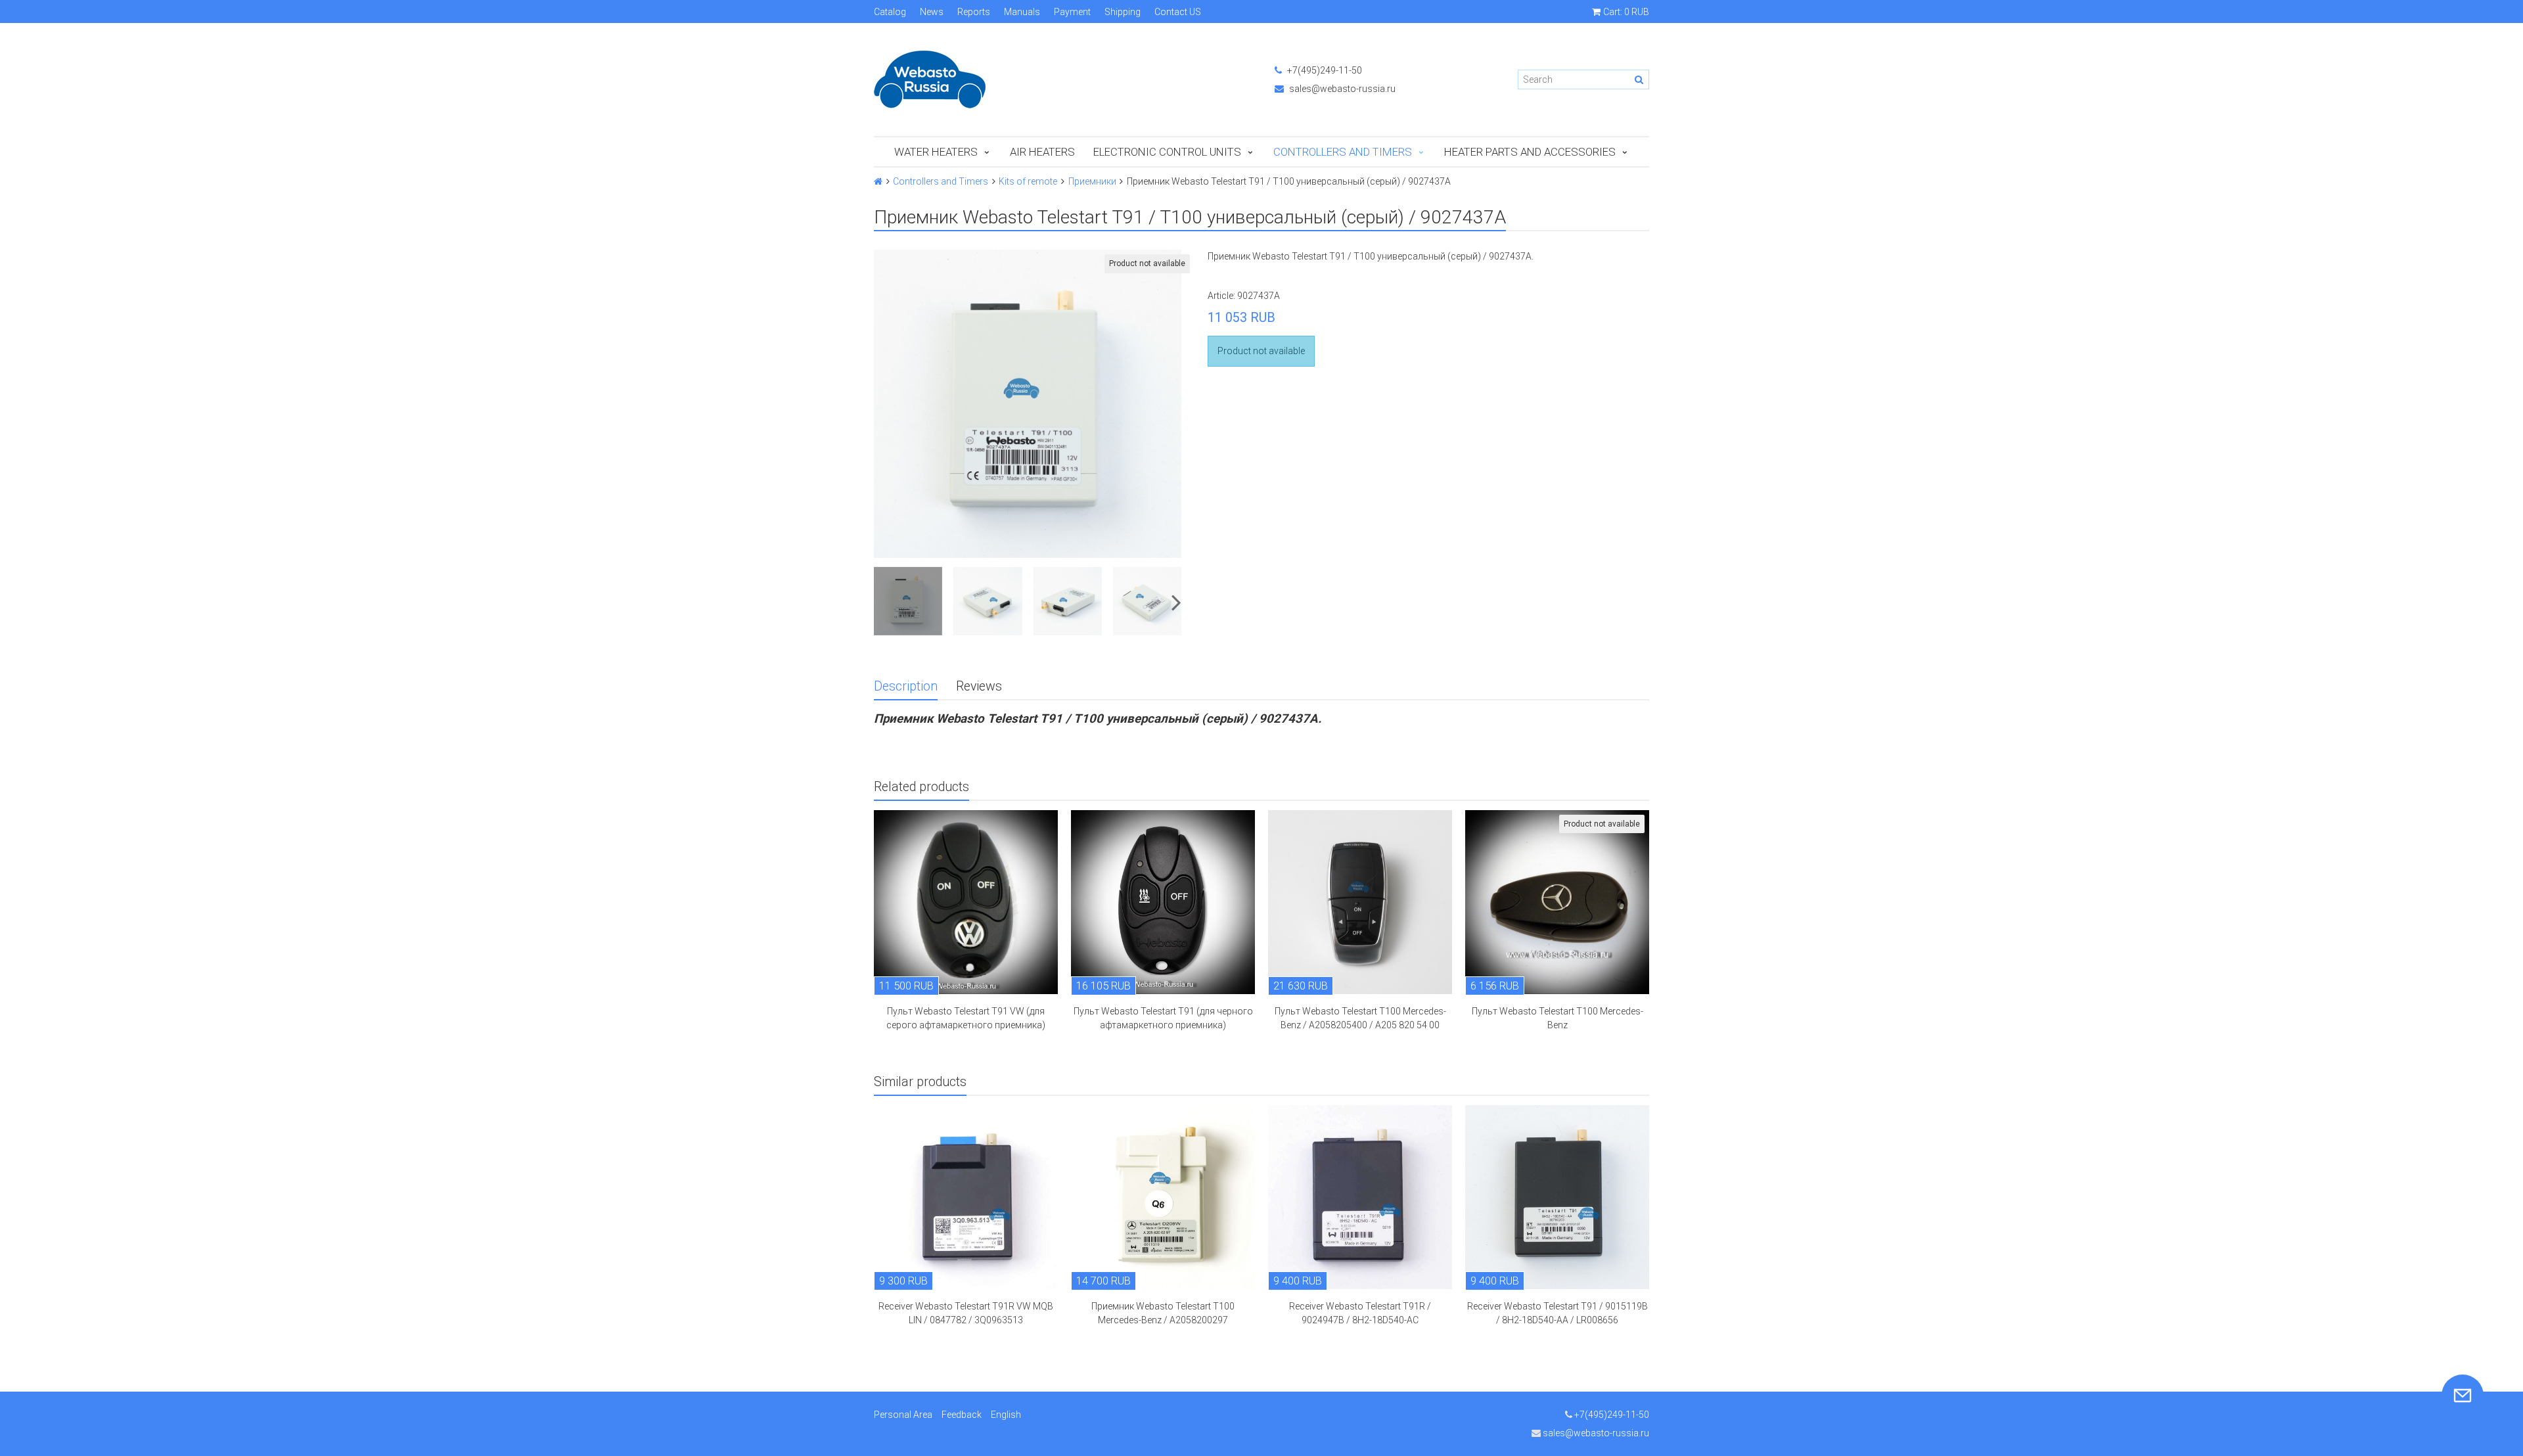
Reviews (979, 686)
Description (906, 686)
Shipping (1123, 12)
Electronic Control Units (1167, 152)
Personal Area (903, 1415)
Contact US (1178, 12)
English (1006, 1415)
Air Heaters (1042, 152)
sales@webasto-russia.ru (1341, 89)
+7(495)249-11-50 (1324, 70)
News (932, 12)
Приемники (1092, 181)
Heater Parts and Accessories (1530, 152)
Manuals (1022, 12)
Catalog (890, 12)
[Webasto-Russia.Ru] (1061, 80)
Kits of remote (1028, 181)
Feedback (962, 1415)
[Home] (878, 181)
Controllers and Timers (1343, 152)
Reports (974, 12)
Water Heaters (936, 152)
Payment (1072, 12)
